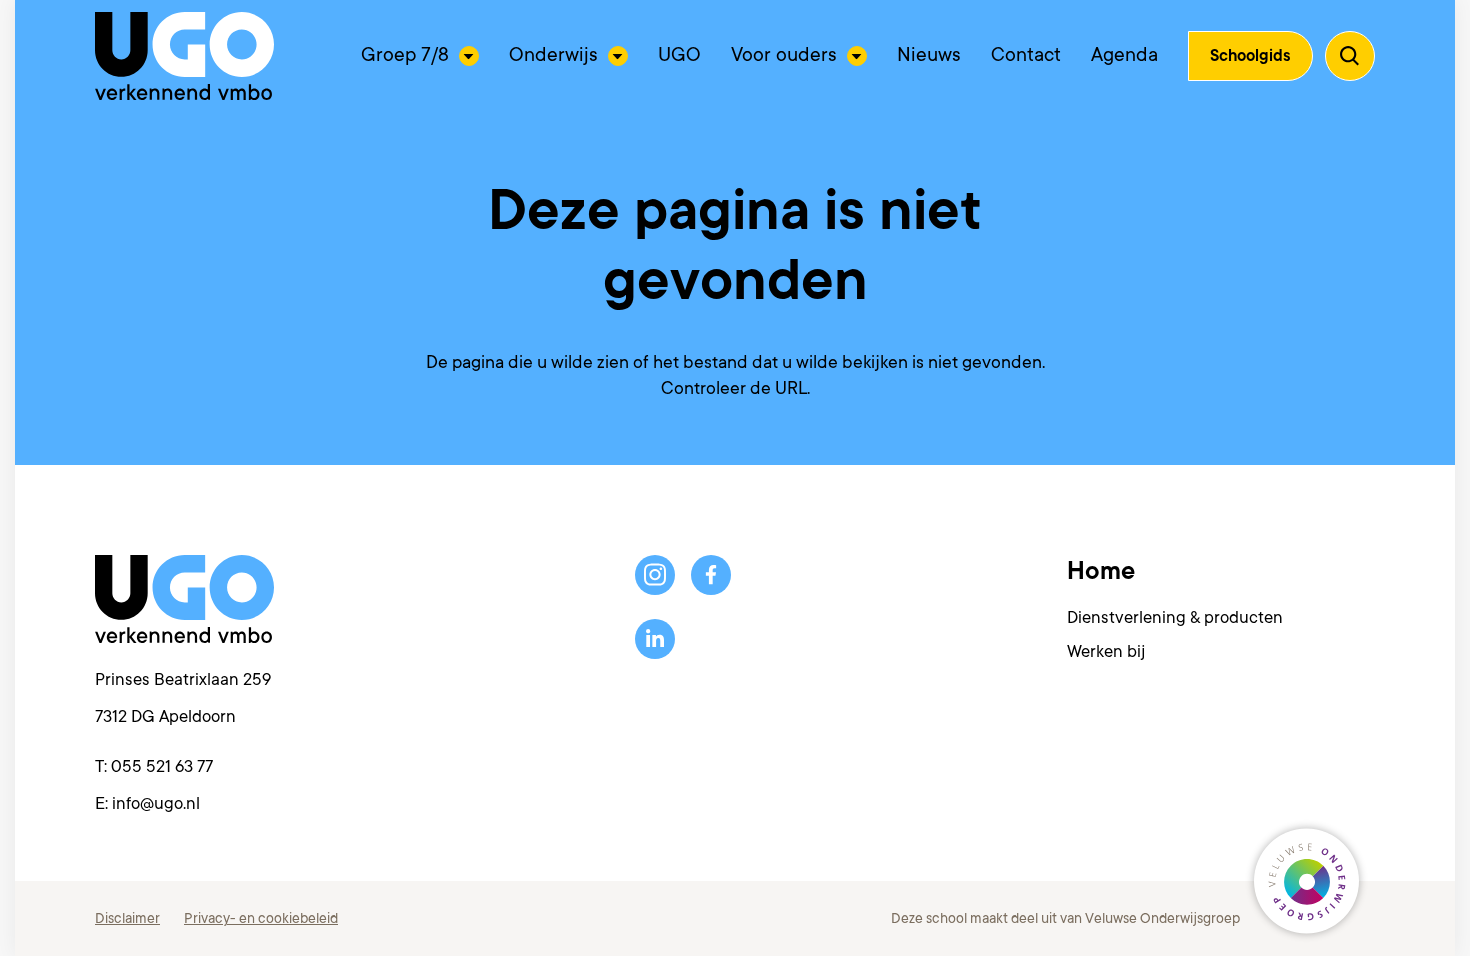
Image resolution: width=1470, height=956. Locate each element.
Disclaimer (127, 918)
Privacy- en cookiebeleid (261, 918)
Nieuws (929, 55)
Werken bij (1106, 651)
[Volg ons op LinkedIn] (655, 639)
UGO (679, 55)
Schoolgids (1250, 56)
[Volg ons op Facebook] (711, 575)
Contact (1026, 55)
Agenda (1124, 55)
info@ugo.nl (156, 803)
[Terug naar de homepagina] (184, 56)
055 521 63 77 (162, 766)
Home (1101, 571)
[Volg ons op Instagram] (655, 575)
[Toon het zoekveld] (1350, 56)
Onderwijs (553, 55)
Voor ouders (784, 55)
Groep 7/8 (405, 55)
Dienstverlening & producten (1175, 617)
